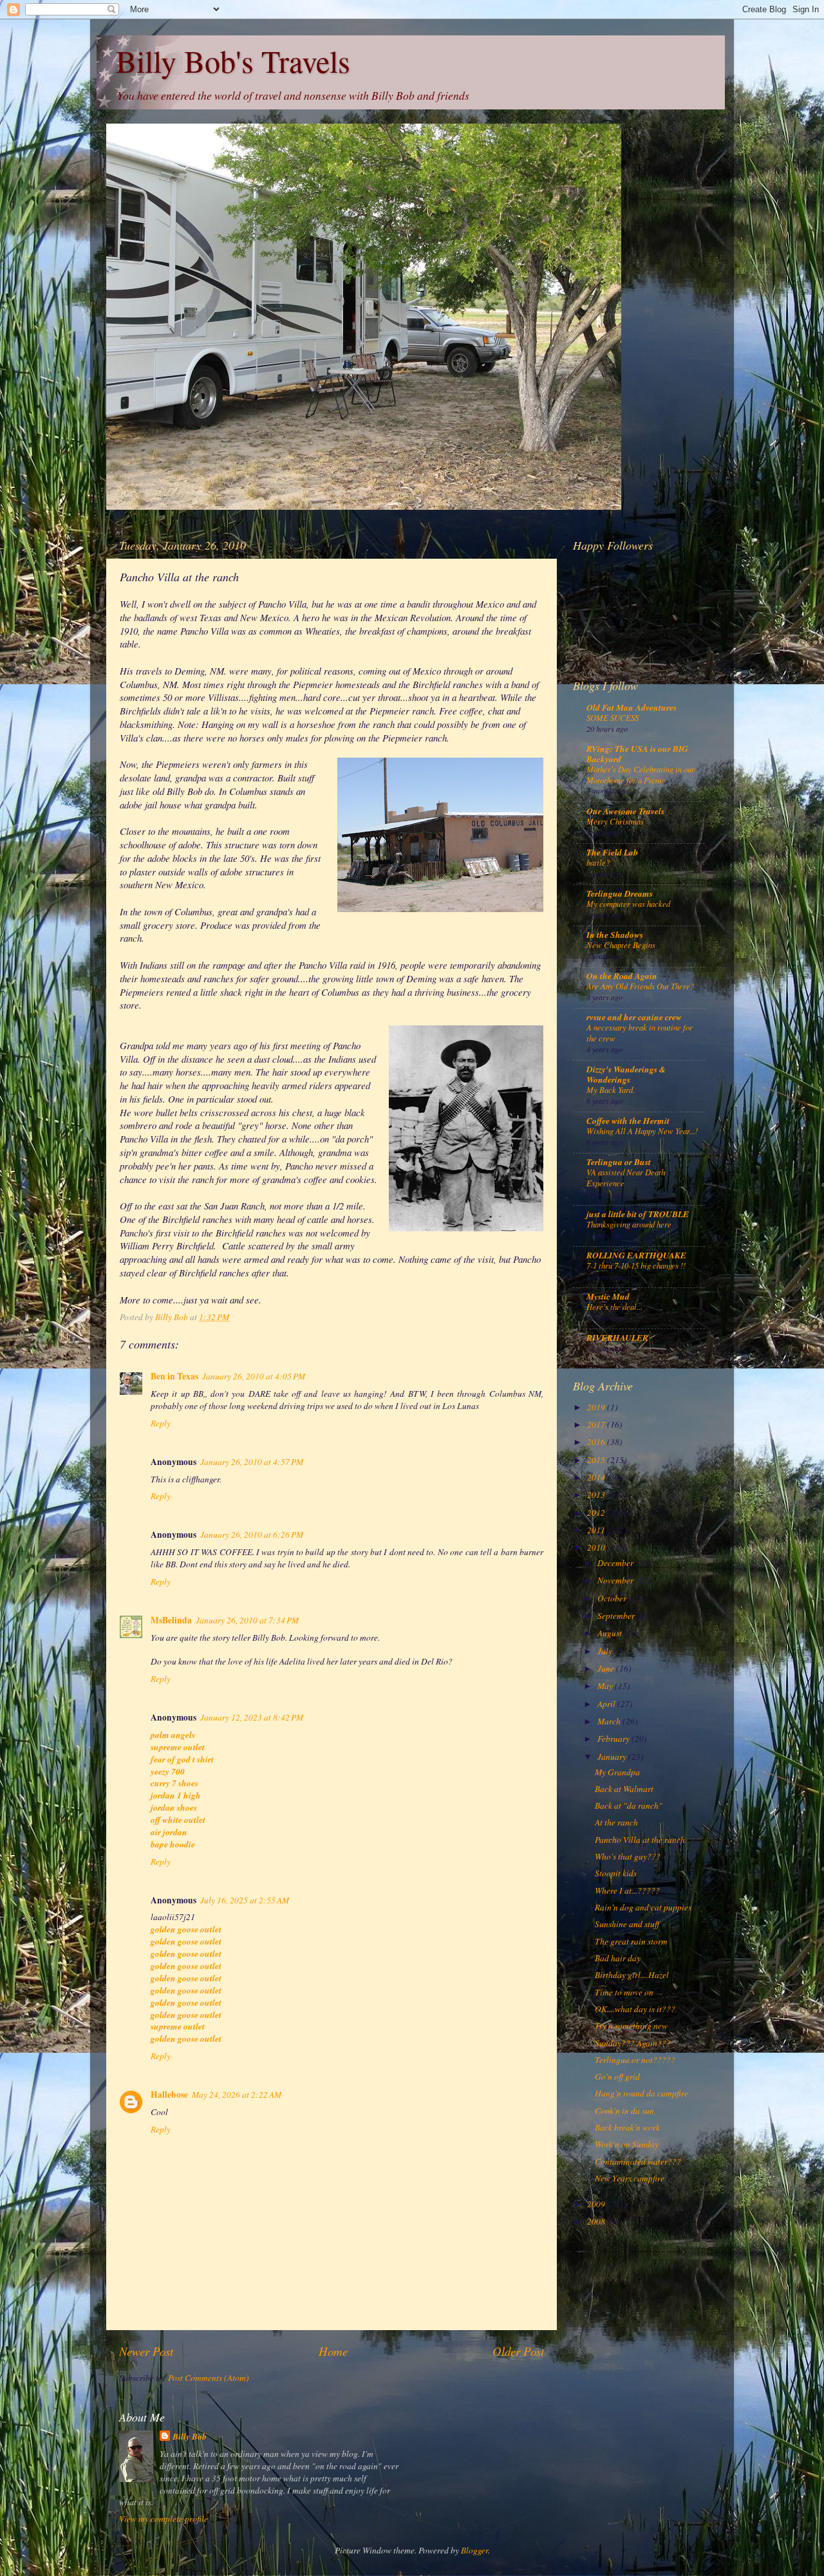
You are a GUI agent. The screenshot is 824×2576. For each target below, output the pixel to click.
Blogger (474, 2550)
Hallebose (169, 2095)
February (614, 1739)
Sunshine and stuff (627, 1924)
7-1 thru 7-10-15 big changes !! (636, 1265)
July (606, 1651)
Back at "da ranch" (629, 1806)
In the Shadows (615, 934)
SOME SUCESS (613, 717)
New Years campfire (630, 2178)
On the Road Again (622, 975)
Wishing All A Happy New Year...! (642, 1131)
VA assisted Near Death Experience (626, 1177)
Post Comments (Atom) (209, 2378)
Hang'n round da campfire (641, 2093)
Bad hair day (618, 1958)
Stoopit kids (616, 1873)
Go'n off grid (617, 2077)
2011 (597, 1530)
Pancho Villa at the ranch (640, 1840)
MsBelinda (171, 1620)
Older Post (518, 2351)
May (606, 1686)
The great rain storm (631, 1941)
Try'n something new (631, 2026)
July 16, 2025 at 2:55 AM (245, 1900)
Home (333, 2351)
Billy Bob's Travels (233, 61)
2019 (597, 1407)
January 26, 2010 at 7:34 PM (247, 1620)
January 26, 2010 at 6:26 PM (252, 1535)
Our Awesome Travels (625, 811)
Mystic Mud (608, 1296)
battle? (598, 862)
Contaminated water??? (638, 2161)
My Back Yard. (611, 1089)
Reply (161, 1423)
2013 (597, 1495)
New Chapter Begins (621, 945)
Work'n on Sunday (627, 2144)
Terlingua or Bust (619, 1162)
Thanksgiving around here (629, 1224)
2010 (597, 1547)
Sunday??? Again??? (633, 2043)
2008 (597, 2221)
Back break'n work (627, 2127)
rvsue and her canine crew (634, 1017)
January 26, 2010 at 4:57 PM (252, 1462)
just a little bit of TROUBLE (638, 1214)
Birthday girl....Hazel (632, 1975)
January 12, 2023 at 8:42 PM (252, 1717)
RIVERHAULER (617, 1337)
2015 (597, 1460)
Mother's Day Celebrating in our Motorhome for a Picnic (641, 774)
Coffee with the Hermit (628, 1120)
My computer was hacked (628, 903)
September (617, 1616)
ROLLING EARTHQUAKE (636, 1255)
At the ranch (616, 1822)
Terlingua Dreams (620, 893)
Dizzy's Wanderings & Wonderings (626, 1074)
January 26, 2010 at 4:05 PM (254, 1376)
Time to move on (624, 1992)
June (607, 1668)
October (613, 1598)
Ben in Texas (174, 1376)
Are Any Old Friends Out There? (640, 986)
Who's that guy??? (628, 1856)
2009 (597, 2204)
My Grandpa (617, 1772)
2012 (597, 1513)
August (611, 1633)
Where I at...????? (627, 1890)
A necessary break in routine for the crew (640, 1032)
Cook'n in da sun (624, 2111)
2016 (597, 1442)
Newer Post (146, 2351)
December (616, 1563)
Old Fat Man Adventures (632, 707)
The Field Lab (612, 852)
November (616, 1580)
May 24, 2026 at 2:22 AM (237, 2095)
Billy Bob (190, 2436)
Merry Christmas (615, 821)
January (613, 1757)
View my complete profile (164, 2519)
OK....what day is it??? (635, 2009)
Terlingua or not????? (635, 2060)
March (610, 1721)
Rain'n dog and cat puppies (643, 1907)
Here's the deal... (614, 1306)
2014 (597, 1477)
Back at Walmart (624, 1789)
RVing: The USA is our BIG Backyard (637, 753)
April (607, 1704)
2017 (597, 1424)
